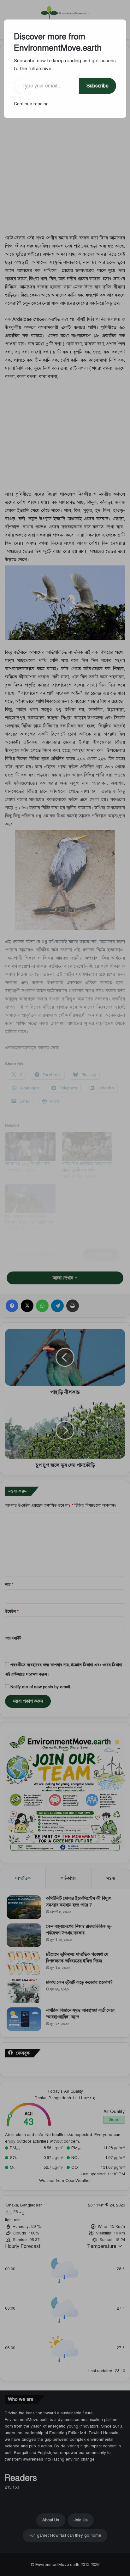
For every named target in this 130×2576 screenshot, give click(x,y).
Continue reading (31, 104)
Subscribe (98, 86)
